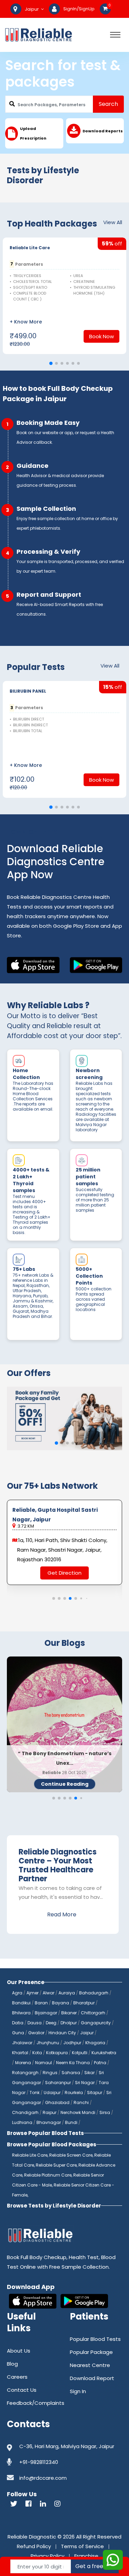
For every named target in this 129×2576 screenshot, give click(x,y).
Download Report (92, 2378)
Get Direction (64, 1573)
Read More (62, 1914)
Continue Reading (65, 1784)
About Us (19, 2351)
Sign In (78, 2391)
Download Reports (103, 131)
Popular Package (91, 2352)
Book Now (101, 336)
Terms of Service (82, 2546)
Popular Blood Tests (95, 2339)
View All (113, 222)
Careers (17, 2377)
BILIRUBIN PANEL (28, 691)
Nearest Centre (90, 2365)
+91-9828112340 (39, 2462)
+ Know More (26, 322)
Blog (12, 2364)
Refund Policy (34, 2546)
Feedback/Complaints (36, 2403)
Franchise (86, 2556)
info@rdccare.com (43, 2478)
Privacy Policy (47, 2556)
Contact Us (22, 2390)
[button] (51, 364)
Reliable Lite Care (30, 248)
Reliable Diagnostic (32, 2537)
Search (108, 104)
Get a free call (95, 2566)
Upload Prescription (33, 133)
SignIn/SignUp (79, 9)
